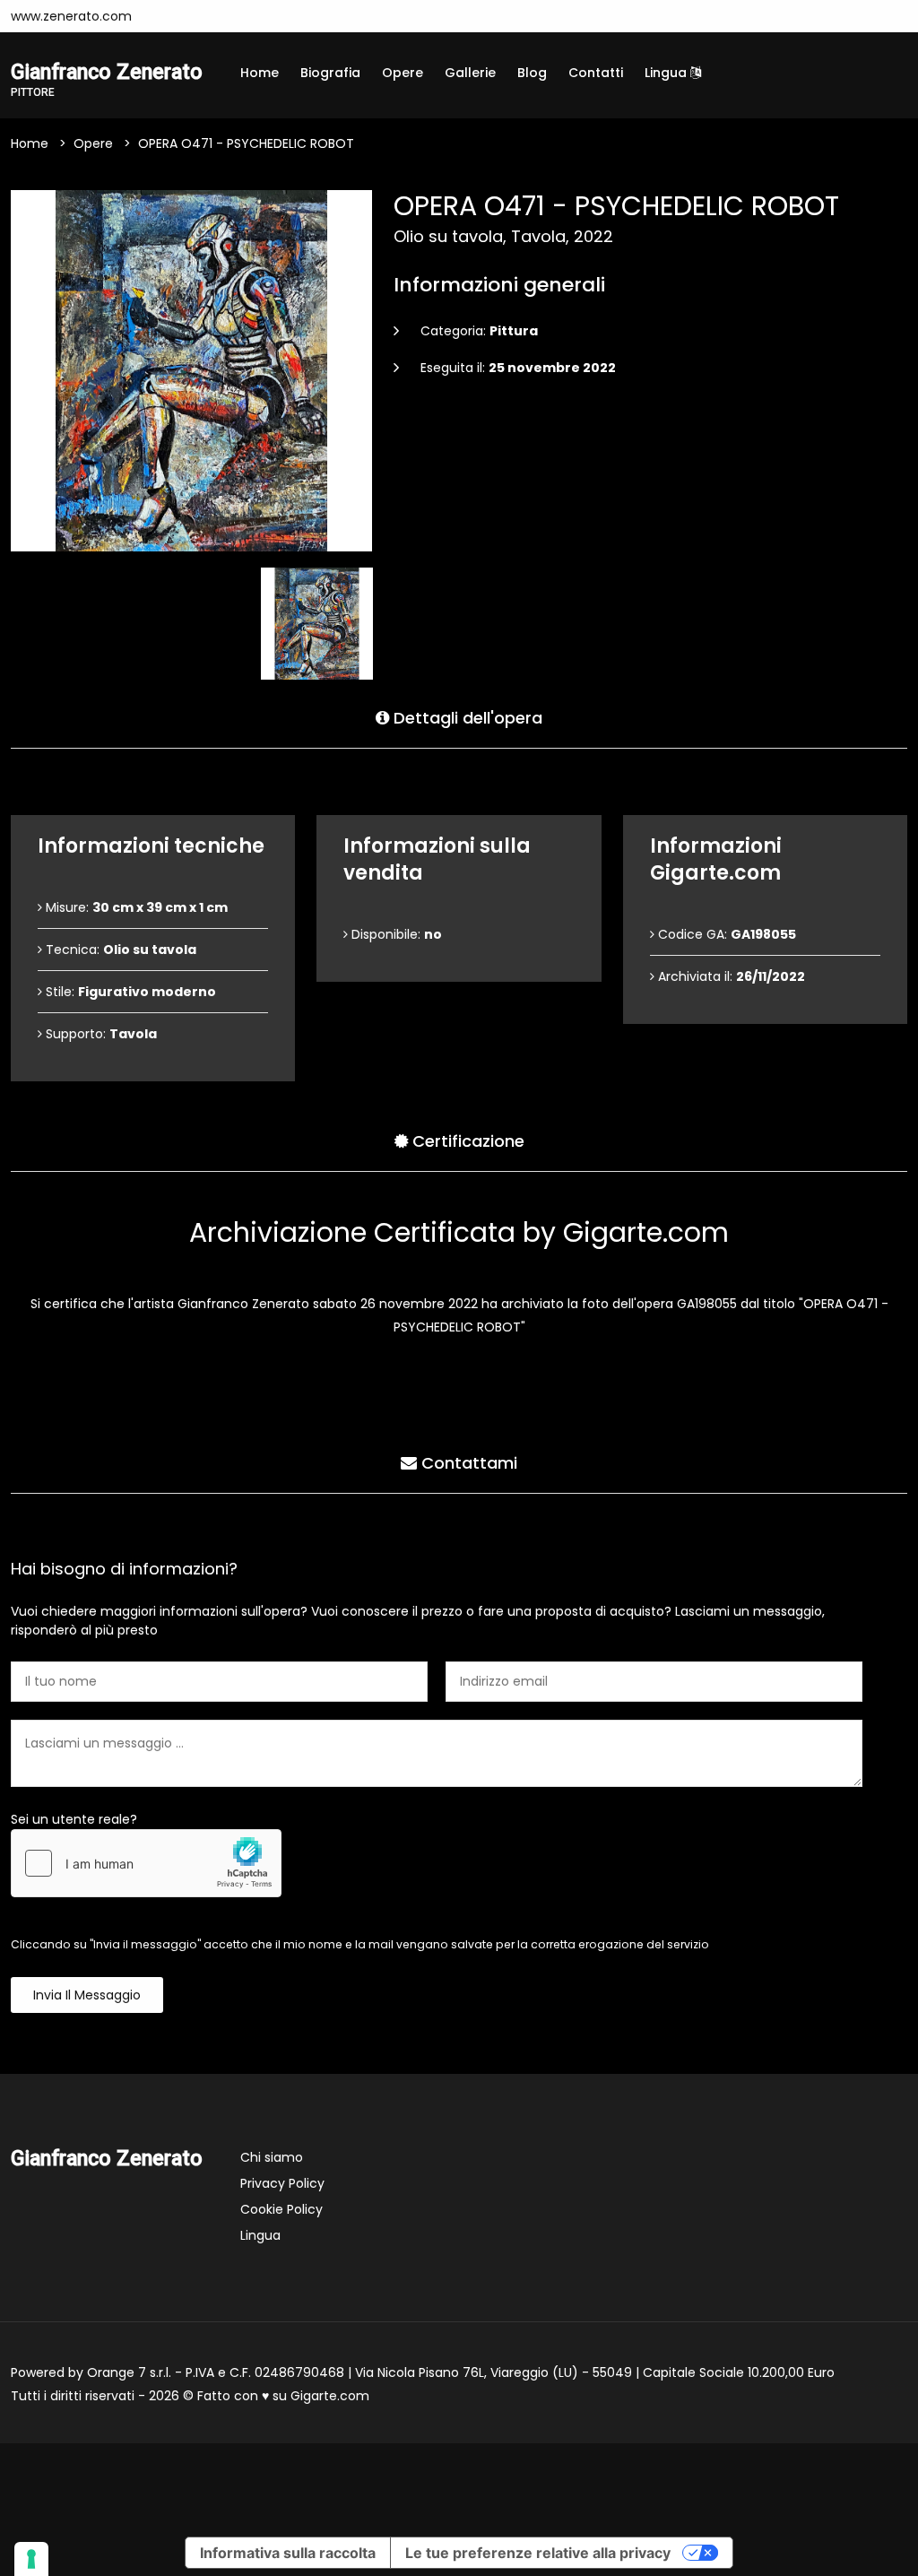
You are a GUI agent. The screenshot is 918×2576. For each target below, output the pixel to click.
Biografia (330, 73)
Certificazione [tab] (466, 1141)
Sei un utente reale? (74, 1819)
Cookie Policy (281, 2209)
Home (260, 73)
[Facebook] (169, 16)
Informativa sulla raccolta (288, 2553)
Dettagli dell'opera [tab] (466, 718)
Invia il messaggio (87, 1995)
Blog (532, 73)
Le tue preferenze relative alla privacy (538, 2553)
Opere (403, 73)
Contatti (596, 73)
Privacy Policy (282, 2183)
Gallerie (470, 73)
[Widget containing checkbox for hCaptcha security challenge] (146, 1863)
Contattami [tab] (467, 1463)
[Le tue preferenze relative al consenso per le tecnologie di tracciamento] (31, 2559)
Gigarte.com (330, 2396)
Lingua (667, 73)
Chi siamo (272, 2157)
